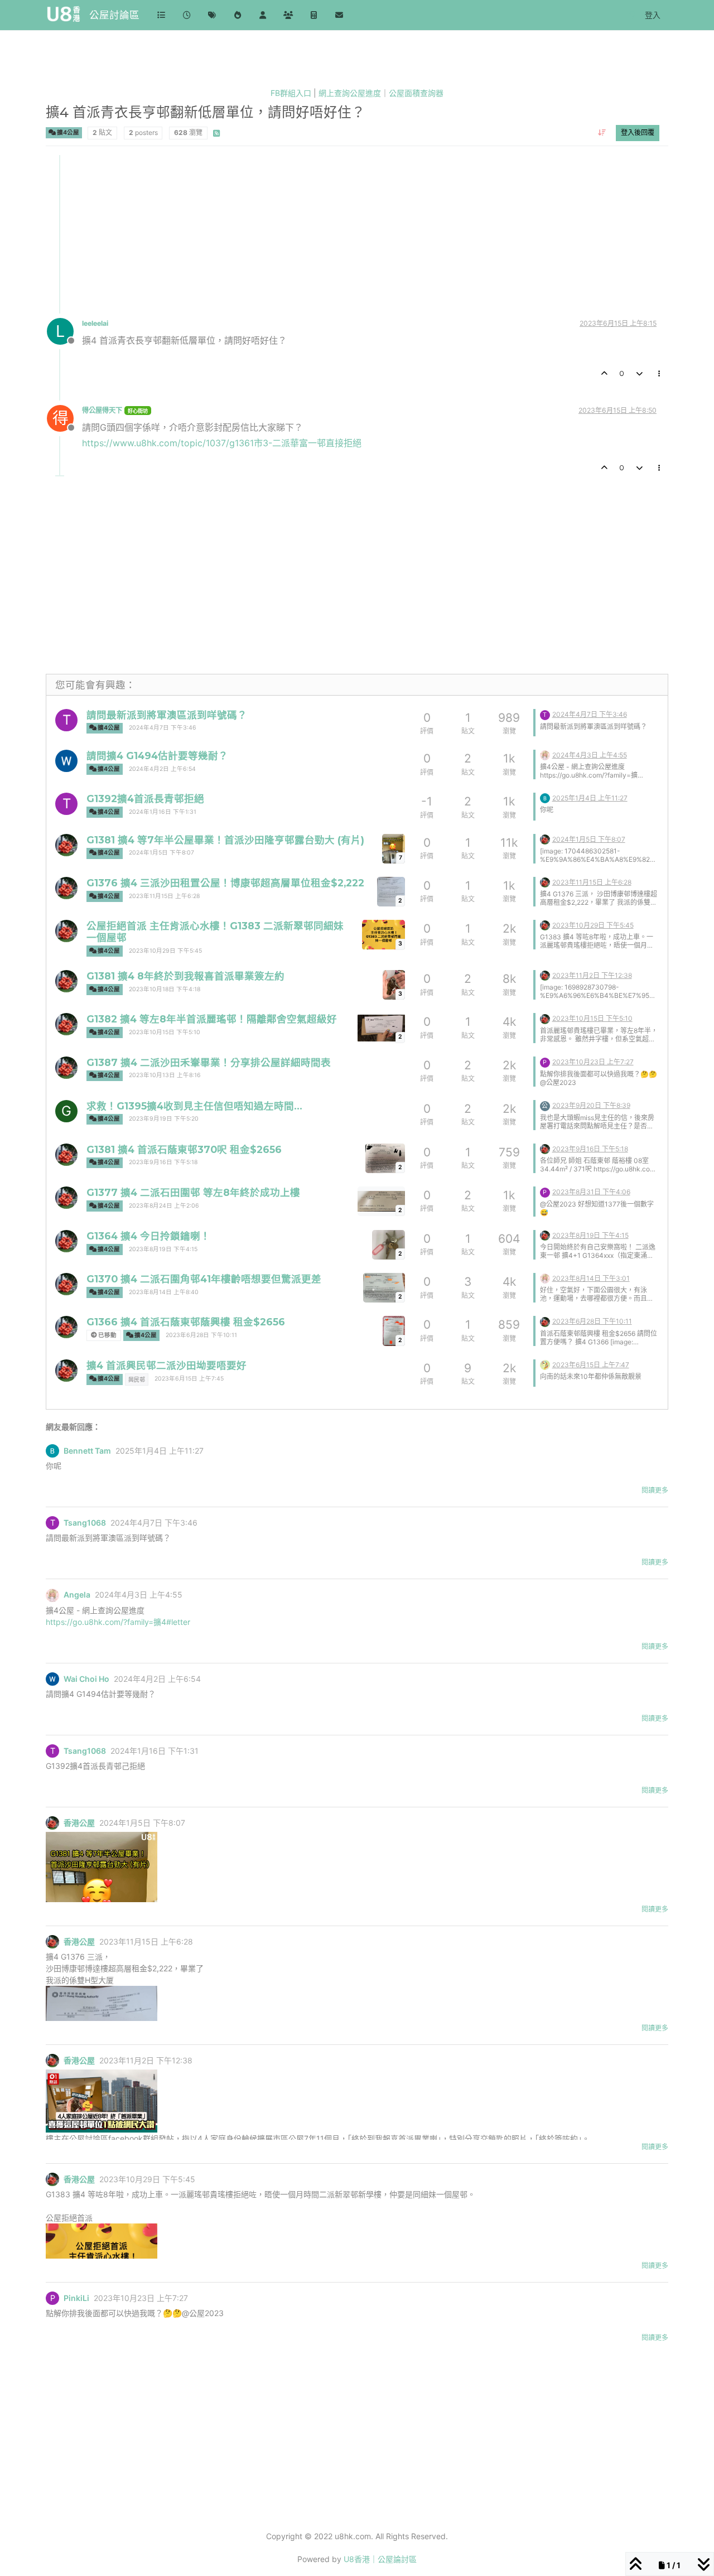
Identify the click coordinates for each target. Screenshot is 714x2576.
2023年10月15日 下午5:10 (165, 1032)
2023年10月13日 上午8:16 (165, 1075)
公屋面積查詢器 (416, 93)
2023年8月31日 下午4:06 (591, 1192)
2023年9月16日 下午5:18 (163, 1162)
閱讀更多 (655, 1490)
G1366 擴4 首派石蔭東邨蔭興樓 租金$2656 (186, 1322)
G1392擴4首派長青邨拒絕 (145, 799)
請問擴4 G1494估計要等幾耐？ (157, 756)
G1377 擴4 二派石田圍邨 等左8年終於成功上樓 (193, 1192)
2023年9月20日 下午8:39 (591, 1105)
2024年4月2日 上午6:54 (162, 769)
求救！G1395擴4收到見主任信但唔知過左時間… (194, 1106)
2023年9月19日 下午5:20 (164, 1119)
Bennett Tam (87, 1451)
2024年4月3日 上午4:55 (590, 755)
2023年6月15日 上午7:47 (591, 1365)
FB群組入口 (291, 93)
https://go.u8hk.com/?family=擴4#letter (118, 1622)
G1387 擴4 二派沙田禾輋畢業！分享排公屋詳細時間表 (209, 1062)
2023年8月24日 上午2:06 (164, 1206)
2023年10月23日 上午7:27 (593, 1062)
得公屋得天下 (102, 410)
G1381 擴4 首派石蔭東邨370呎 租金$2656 (184, 1149)
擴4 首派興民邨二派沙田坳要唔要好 (167, 1365)
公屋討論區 (114, 15)
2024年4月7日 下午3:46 (163, 728)
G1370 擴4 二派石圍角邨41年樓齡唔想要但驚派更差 (204, 1279)
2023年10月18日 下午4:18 (165, 989)
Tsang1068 (85, 1523)
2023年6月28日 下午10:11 (201, 1335)
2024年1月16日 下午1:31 (163, 812)
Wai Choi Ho (86, 1679)
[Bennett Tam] (545, 797)
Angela (77, 1595)
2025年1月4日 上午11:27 (590, 798)
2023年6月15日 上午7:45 (189, 1379)
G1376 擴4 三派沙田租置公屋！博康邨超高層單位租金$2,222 (225, 883)
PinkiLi (76, 2298)
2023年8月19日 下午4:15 (163, 1249)
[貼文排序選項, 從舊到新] (602, 133)
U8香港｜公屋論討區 (380, 2559)
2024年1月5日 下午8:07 (161, 853)
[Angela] (545, 754)
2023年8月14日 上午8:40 (164, 1292)
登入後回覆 (638, 132)
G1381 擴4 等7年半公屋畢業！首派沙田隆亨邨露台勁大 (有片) (225, 840)
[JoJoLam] (545, 1364)
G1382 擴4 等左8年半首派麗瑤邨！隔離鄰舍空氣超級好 (212, 1019)
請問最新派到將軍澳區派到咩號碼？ (167, 715)
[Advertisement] (358, 233)
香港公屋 (79, 1823)
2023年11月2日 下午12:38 (592, 975)
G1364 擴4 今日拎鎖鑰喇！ (148, 1236)
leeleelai (95, 323)
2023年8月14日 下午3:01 (591, 1278)
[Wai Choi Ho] (66, 761)
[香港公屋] (66, 845)
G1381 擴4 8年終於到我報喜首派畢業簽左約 (185, 976)
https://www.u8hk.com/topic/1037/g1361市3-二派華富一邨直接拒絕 (222, 443)
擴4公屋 (67, 132)
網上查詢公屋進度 (350, 93)
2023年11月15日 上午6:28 (164, 896)
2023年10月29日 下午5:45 (165, 951)
